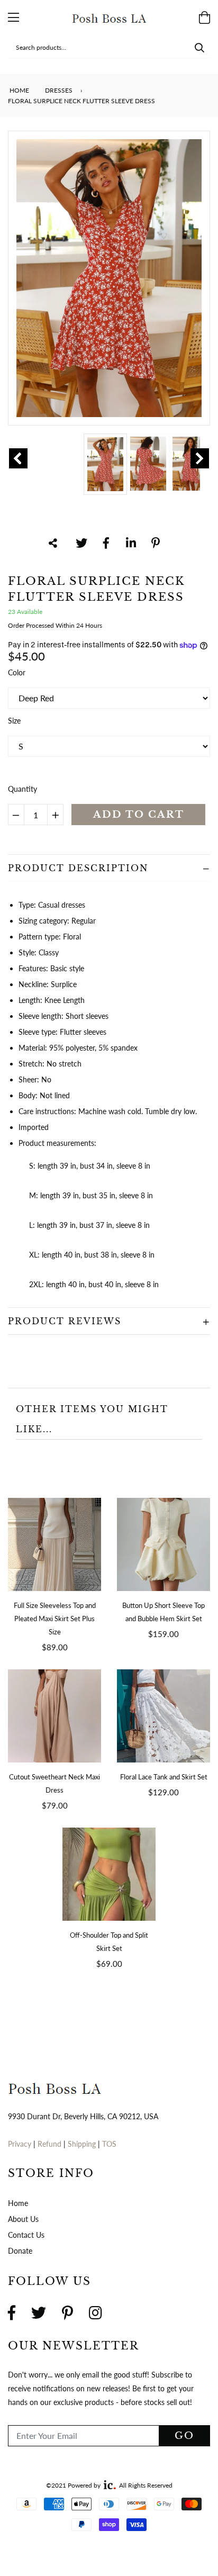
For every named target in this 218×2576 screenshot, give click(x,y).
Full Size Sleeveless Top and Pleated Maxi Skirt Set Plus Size (55, 1619)
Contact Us (26, 2235)
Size (14, 721)
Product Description (78, 868)
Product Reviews (65, 1321)
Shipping (83, 2144)
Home (19, 90)
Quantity (22, 789)
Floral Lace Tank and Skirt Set (164, 1777)
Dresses (59, 90)
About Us (23, 2219)
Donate (20, 2251)
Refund (51, 2144)
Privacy (20, 2144)
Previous (18, 458)
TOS (109, 2144)
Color (17, 672)
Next (200, 458)
